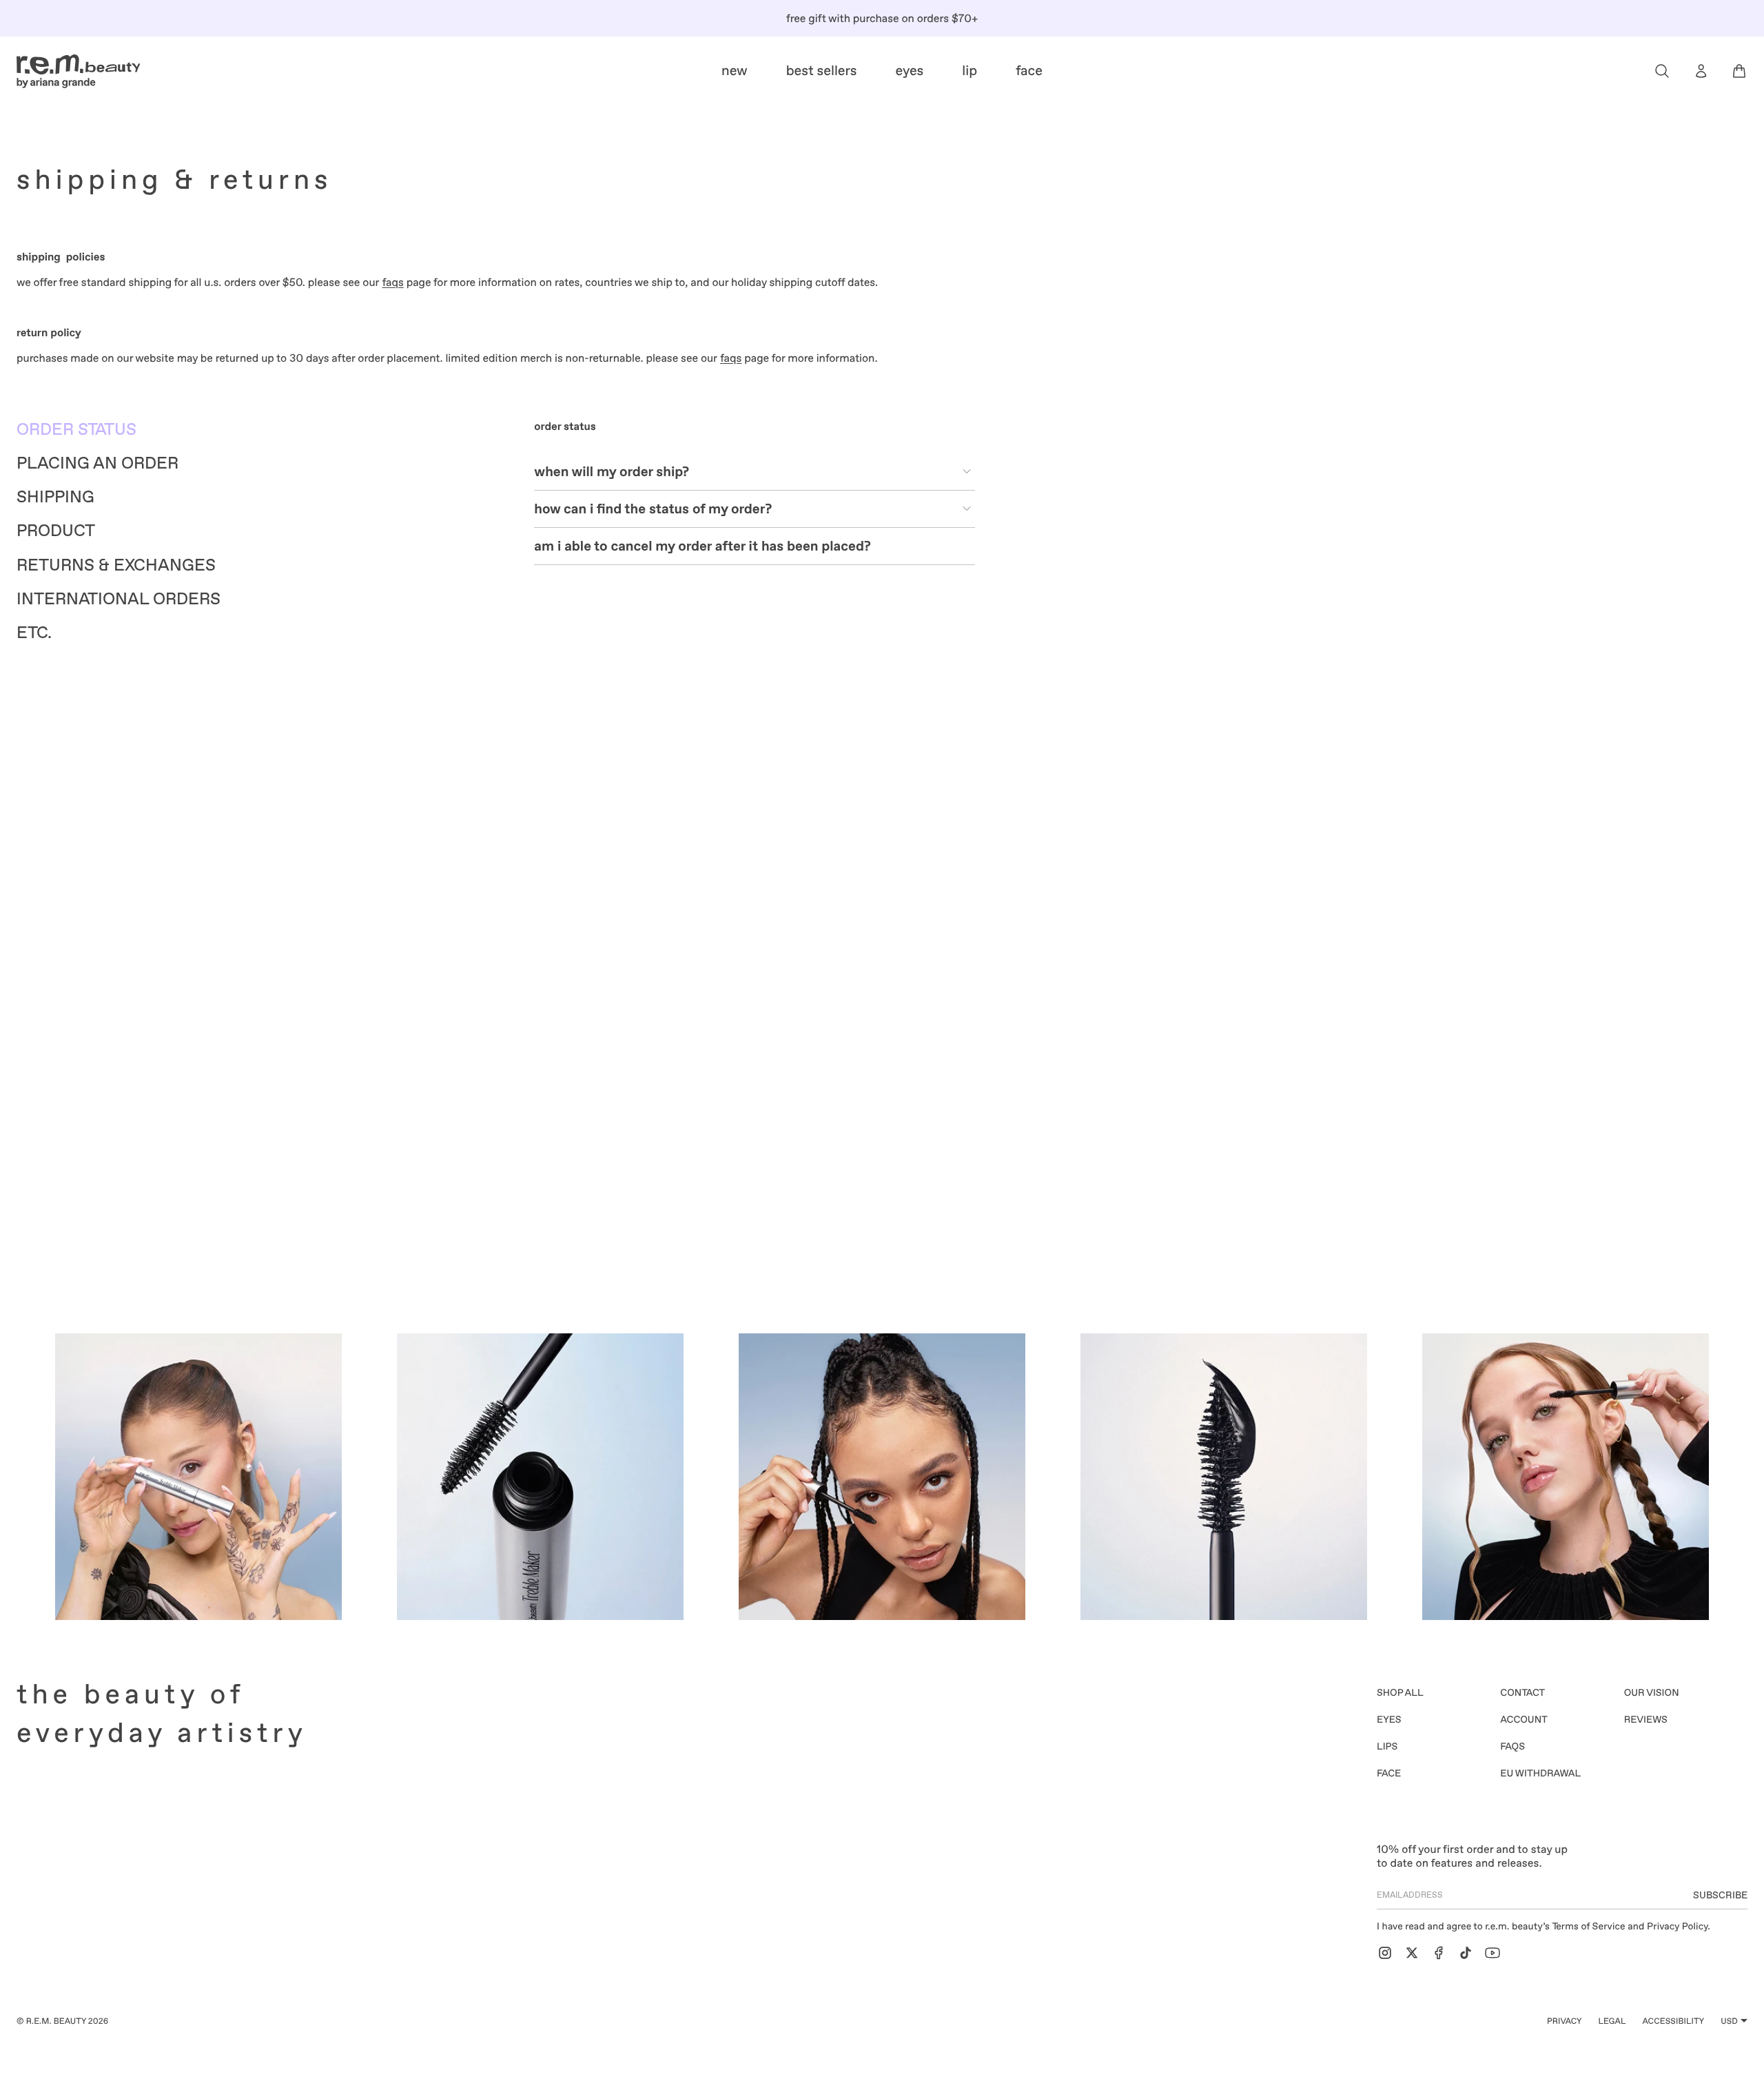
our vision (1652, 1693)
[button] (1662, 71)
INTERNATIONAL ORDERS (119, 599)
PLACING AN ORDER (98, 463)
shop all (1400, 1693)
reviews (1646, 1720)
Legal (1612, 2021)
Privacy (1565, 2021)
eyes (1389, 1720)
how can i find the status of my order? (653, 509)
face (1389, 1774)
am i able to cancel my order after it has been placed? (702, 546)
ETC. (34, 633)
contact (1522, 1693)
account (1524, 1720)
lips (1387, 1747)
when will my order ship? (612, 471)
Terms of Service (1589, 1927)
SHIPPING (55, 497)
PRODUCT (56, 531)
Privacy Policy (1677, 1927)
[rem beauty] (79, 71)
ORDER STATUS (76, 430)
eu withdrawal (1540, 1774)
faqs (392, 282)
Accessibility (1674, 2021)
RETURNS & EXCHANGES (116, 565)
